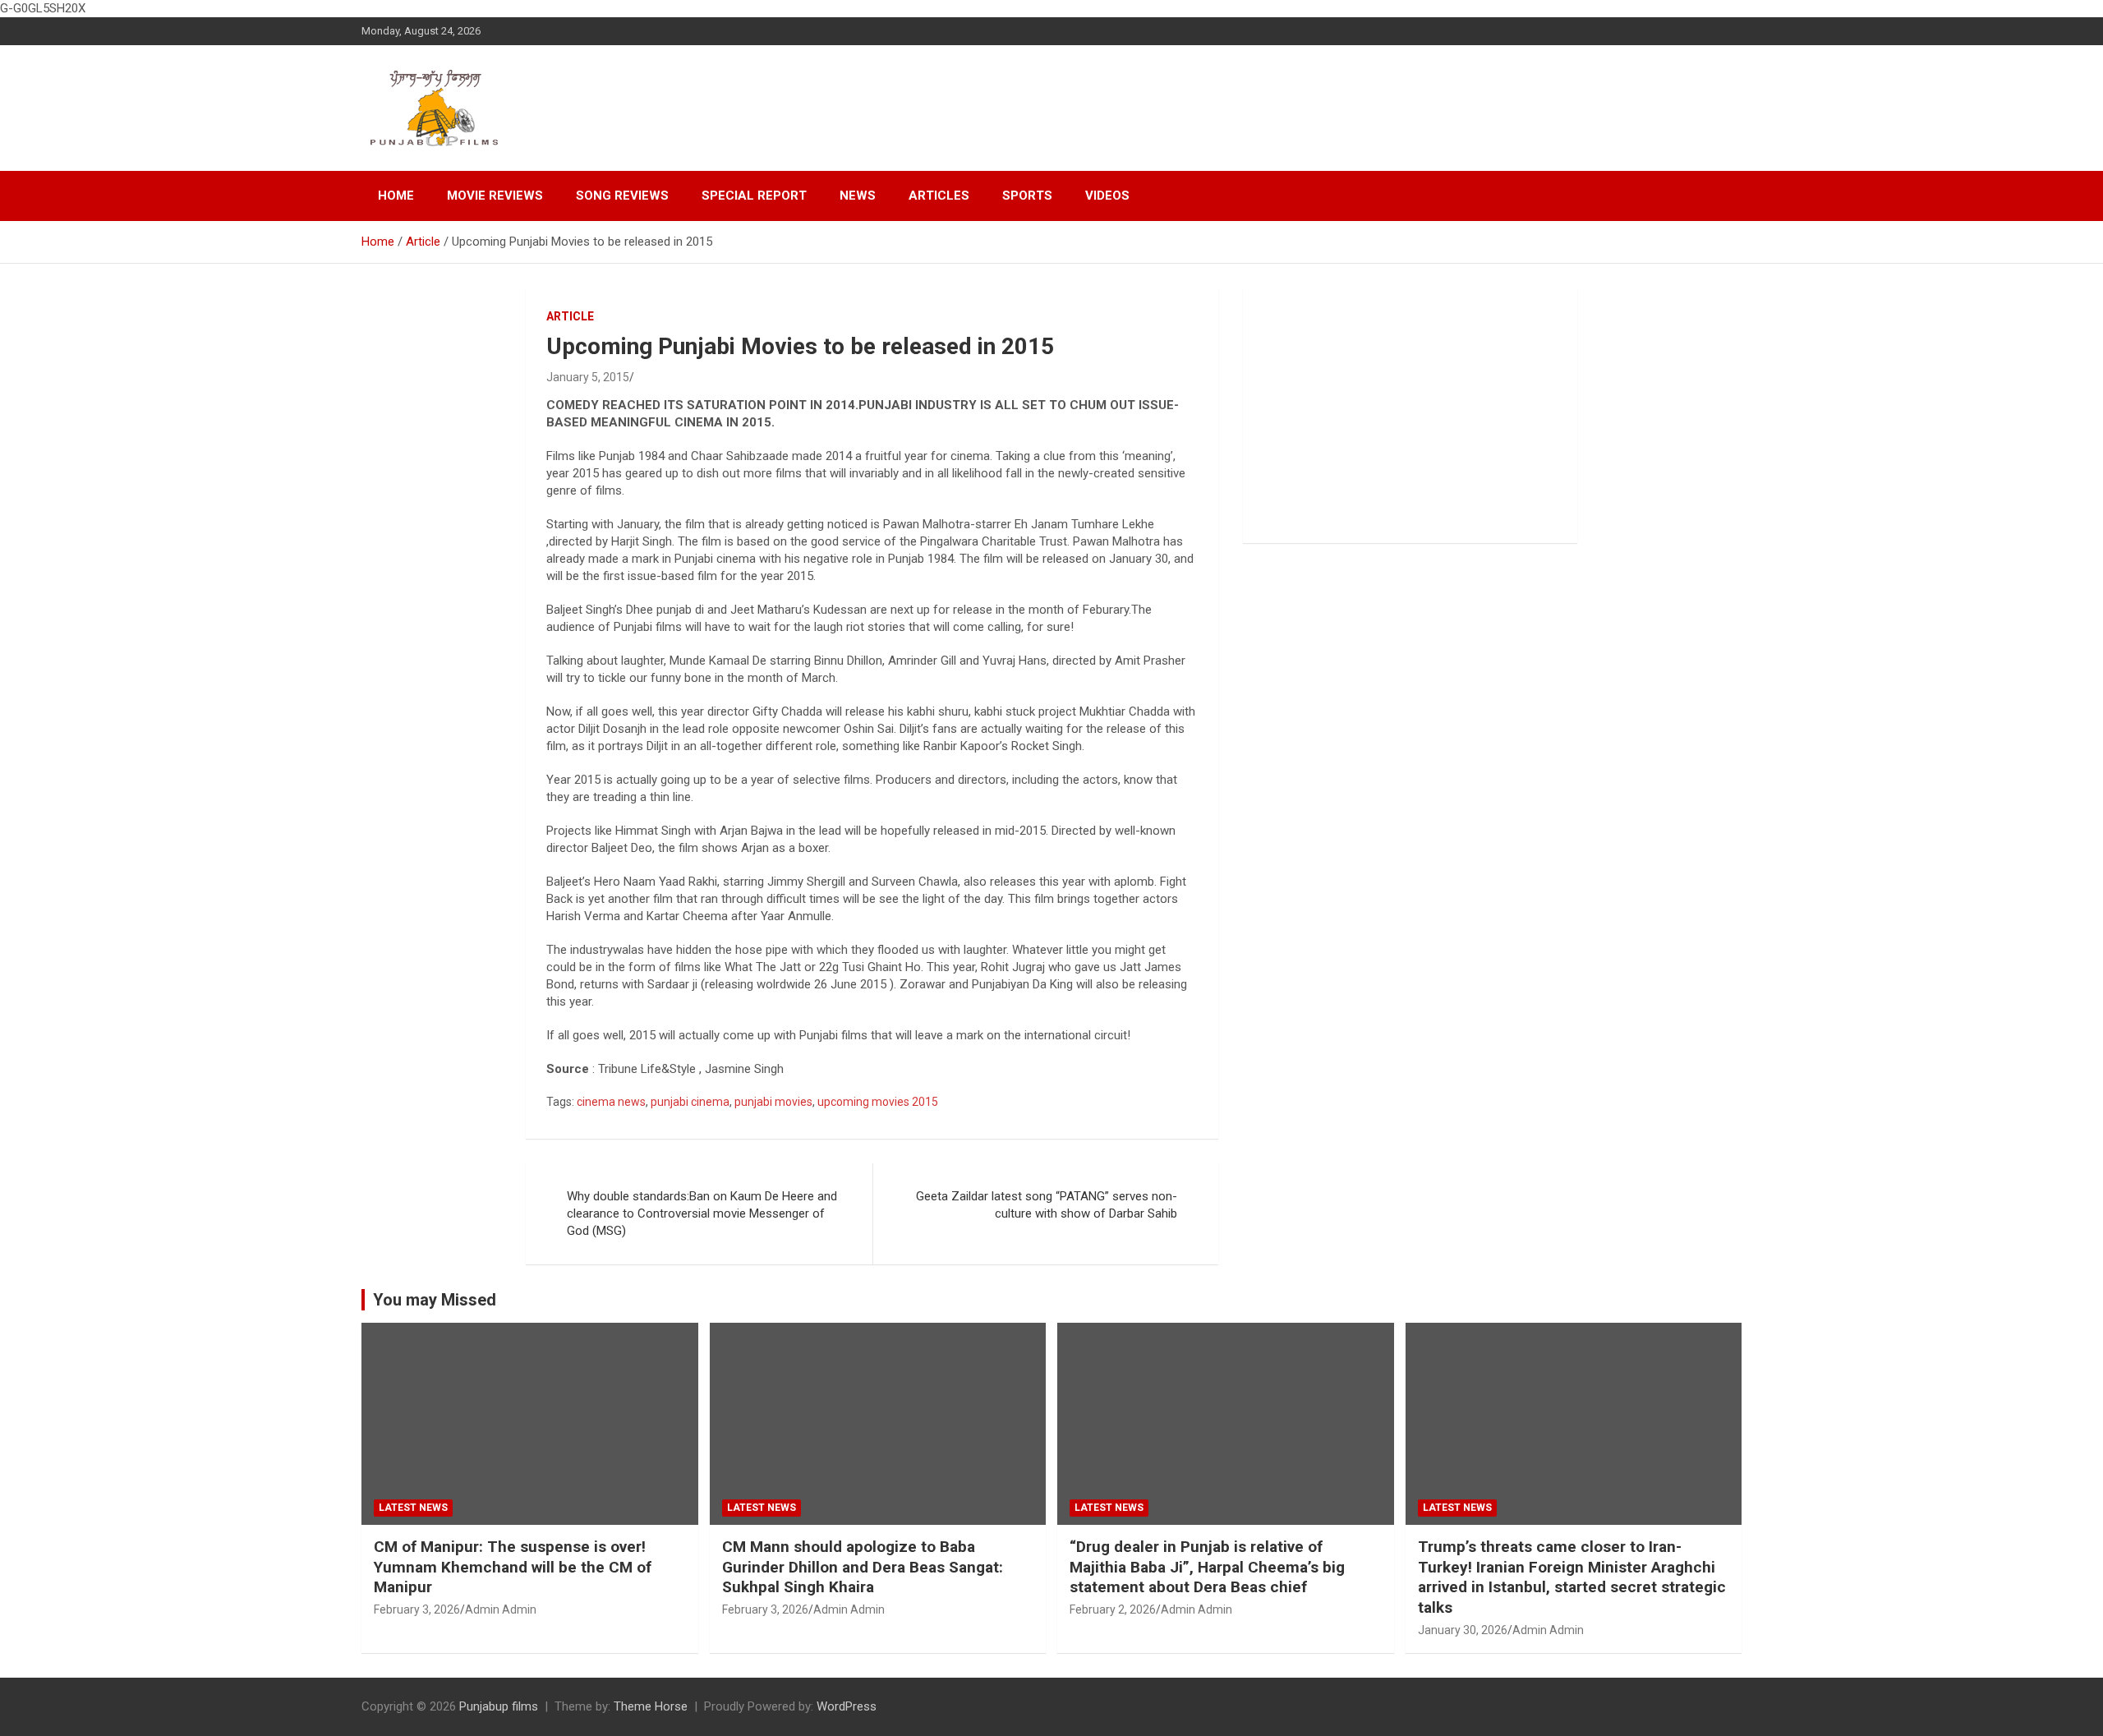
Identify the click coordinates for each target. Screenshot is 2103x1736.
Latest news (413, 1508)
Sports (1027, 196)
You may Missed (435, 1300)
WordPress (847, 1706)
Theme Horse (651, 1706)
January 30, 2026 (1463, 1630)
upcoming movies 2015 (878, 1102)
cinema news (611, 1102)
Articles (939, 196)
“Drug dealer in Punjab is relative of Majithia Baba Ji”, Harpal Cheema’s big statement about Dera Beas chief (1207, 1567)
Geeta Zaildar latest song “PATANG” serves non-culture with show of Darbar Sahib (1047, 1205)
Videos (1107, 196)
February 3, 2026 (417, 1609)
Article (570, 316)
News (858, 196)
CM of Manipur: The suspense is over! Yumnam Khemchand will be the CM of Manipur (513, 1567)
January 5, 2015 (588, 377)
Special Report (754, 196)
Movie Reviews (495, 196)
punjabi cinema (690, 1102)
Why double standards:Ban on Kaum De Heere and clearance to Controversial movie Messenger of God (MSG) (702, 1213)
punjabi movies (773, 1102)
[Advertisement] (1410, 416)
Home (396, 196)
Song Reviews (622, 196)
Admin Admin (501, 1609)
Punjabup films (499, 1706)
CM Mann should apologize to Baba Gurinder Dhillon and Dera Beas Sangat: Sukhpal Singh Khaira (863, 1567)
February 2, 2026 (1113, 1609)
